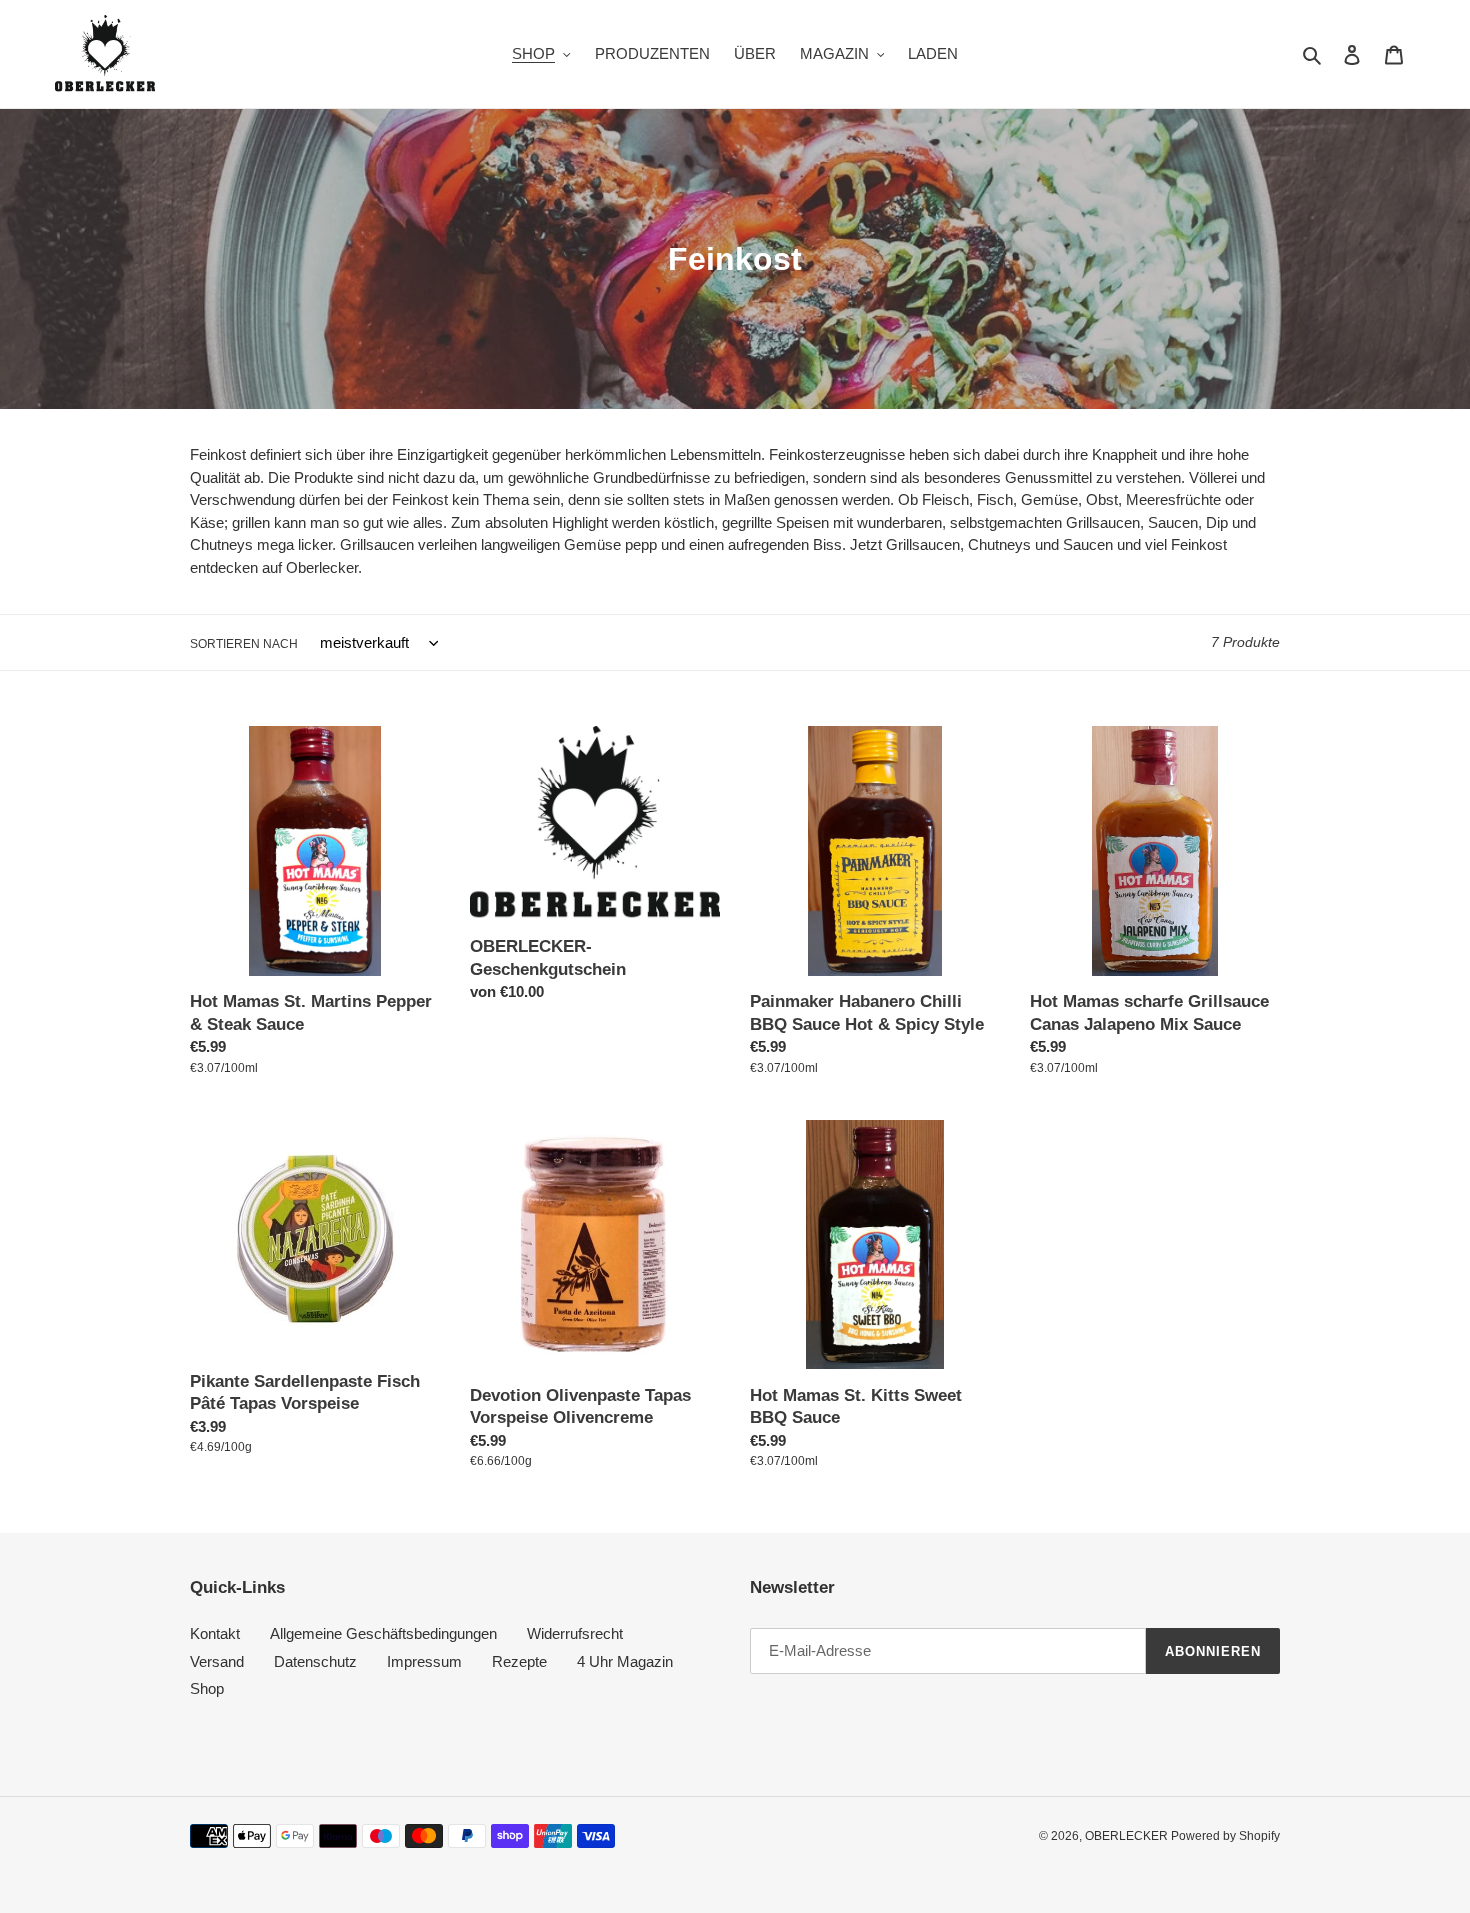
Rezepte (519, 1661)
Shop (207, 1688)
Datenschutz (315, 1661)
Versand (217, 1661)
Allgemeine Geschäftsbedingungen (383, 1633)
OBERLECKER (1128, 1836)
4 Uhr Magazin (625, 1661)
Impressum (424, 1661)
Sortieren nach (244, 644)
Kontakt (215, 1633)
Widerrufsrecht (575, 1633)
